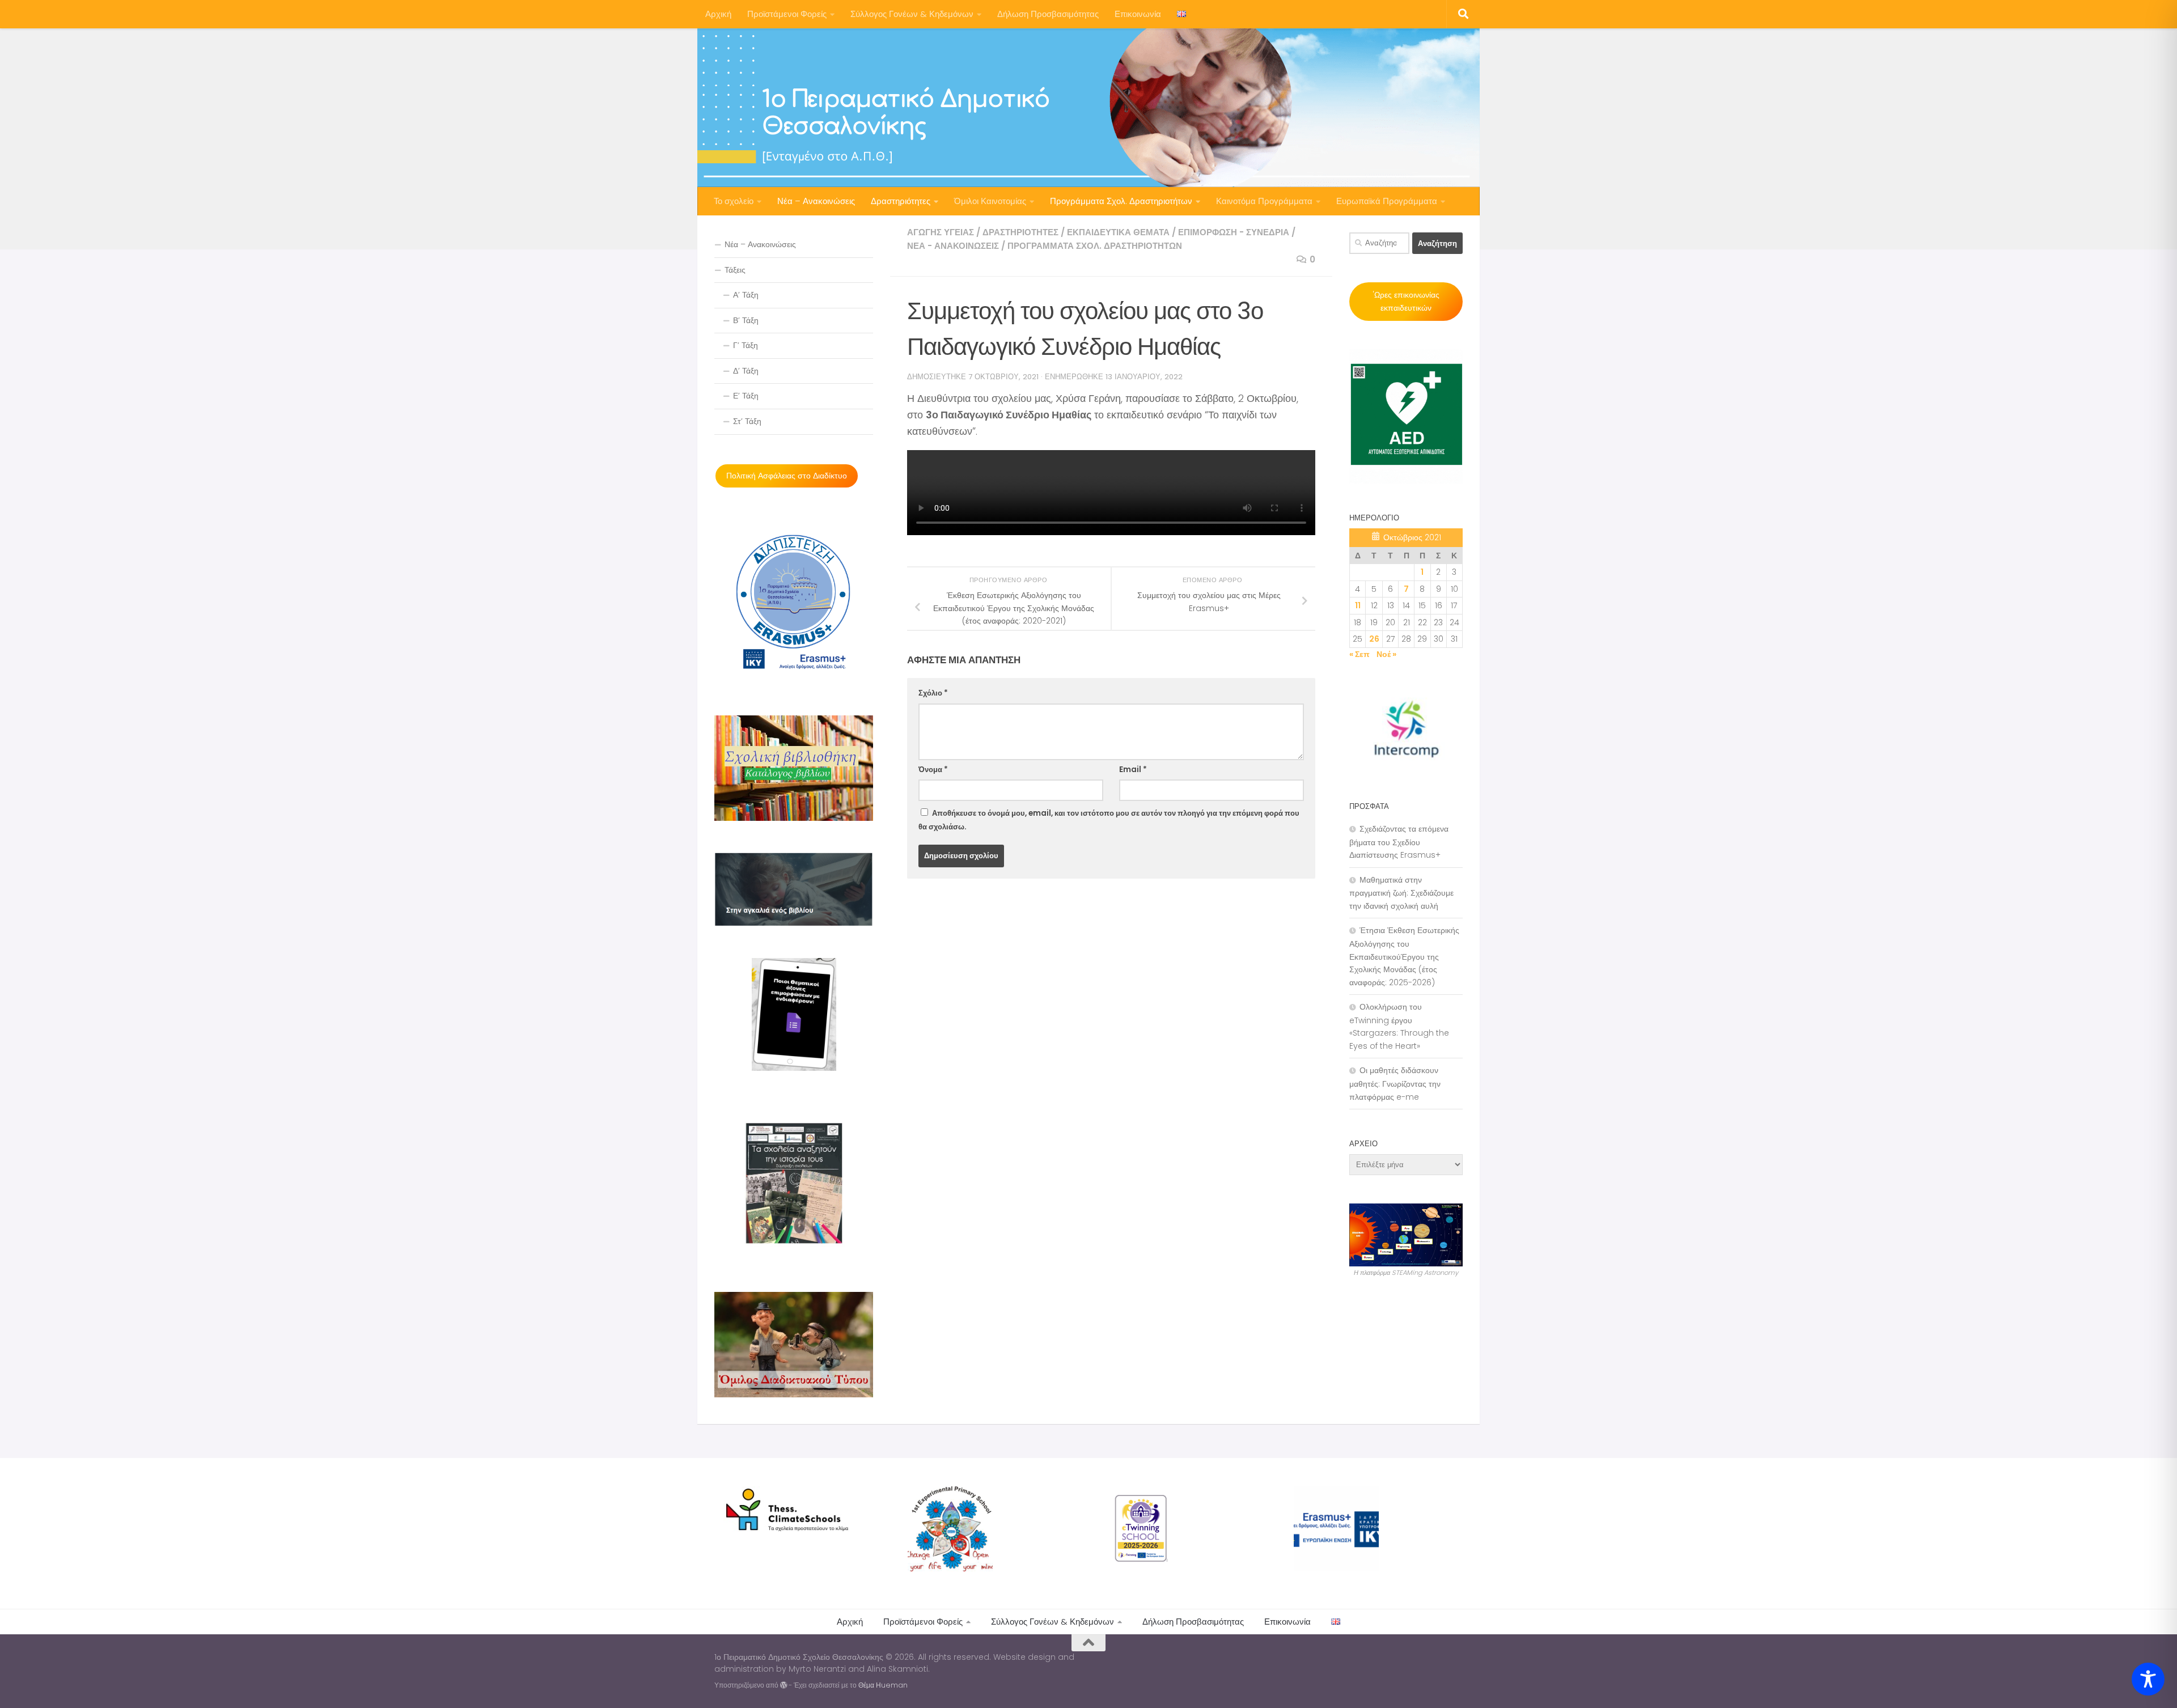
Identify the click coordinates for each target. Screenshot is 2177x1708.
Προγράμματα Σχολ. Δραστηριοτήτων (1121, 201)
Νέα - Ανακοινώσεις (953, 246)
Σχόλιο (933, 693)
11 (1358, 605)
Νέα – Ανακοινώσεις (816, 201)
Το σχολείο (734, 201)
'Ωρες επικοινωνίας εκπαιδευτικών (1406, 301)
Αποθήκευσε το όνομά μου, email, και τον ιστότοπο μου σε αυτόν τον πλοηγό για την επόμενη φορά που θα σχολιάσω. (1109, 820)
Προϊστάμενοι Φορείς (787, 14)
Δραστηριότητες (901, 201)
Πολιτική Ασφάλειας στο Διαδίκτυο (787, 476)
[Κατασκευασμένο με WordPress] (783, 1685)
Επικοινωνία (1138, 14)
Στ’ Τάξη (747, 421)
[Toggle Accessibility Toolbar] (2148, 1679)
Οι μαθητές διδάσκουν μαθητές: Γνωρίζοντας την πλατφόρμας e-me (1395, 1083)
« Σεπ (1359, 654)
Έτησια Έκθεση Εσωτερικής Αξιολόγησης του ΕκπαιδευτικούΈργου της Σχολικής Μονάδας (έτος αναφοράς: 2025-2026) (1404, 956)
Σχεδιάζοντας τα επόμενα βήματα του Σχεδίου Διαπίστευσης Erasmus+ (1399, 842)
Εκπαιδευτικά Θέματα (1118, 232)
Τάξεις (735, 270)
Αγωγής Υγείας (941, 232)
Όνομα (933, 770)
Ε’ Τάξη (746, 396)
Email (1133, 770)
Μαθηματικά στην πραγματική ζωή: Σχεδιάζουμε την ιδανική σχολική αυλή (1401, 893)
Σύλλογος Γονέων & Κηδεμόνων (912, 14)
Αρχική (718, 14)
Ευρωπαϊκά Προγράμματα (1387, 201)
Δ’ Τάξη (746, 371)
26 (1374, 639)
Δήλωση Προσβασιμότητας (1048, 14)
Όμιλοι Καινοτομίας (990, 201)
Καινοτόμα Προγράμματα (1264, 201)
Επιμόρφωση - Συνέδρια (1234, 232)
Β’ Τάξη (746, 320)
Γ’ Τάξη (746, 345)
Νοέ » (1386, 654)
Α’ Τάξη (746, 295)
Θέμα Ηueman (883, 1685)
